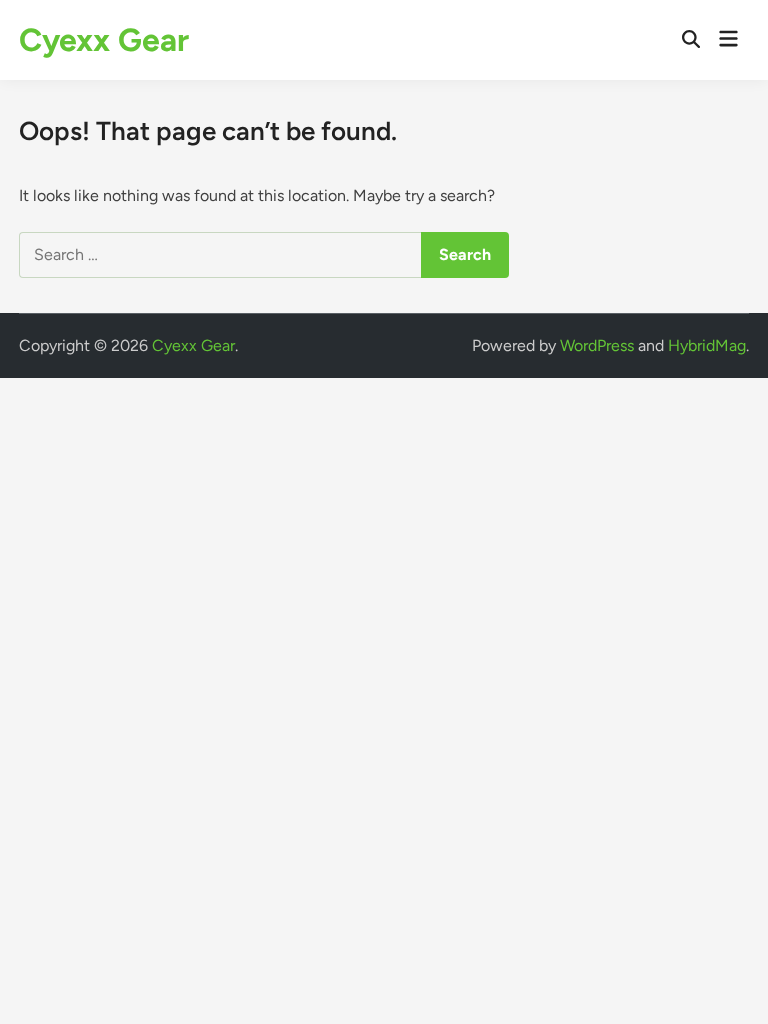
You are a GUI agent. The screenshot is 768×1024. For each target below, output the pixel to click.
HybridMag (707, 345)
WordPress (597, 345)
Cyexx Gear (104, 40)
